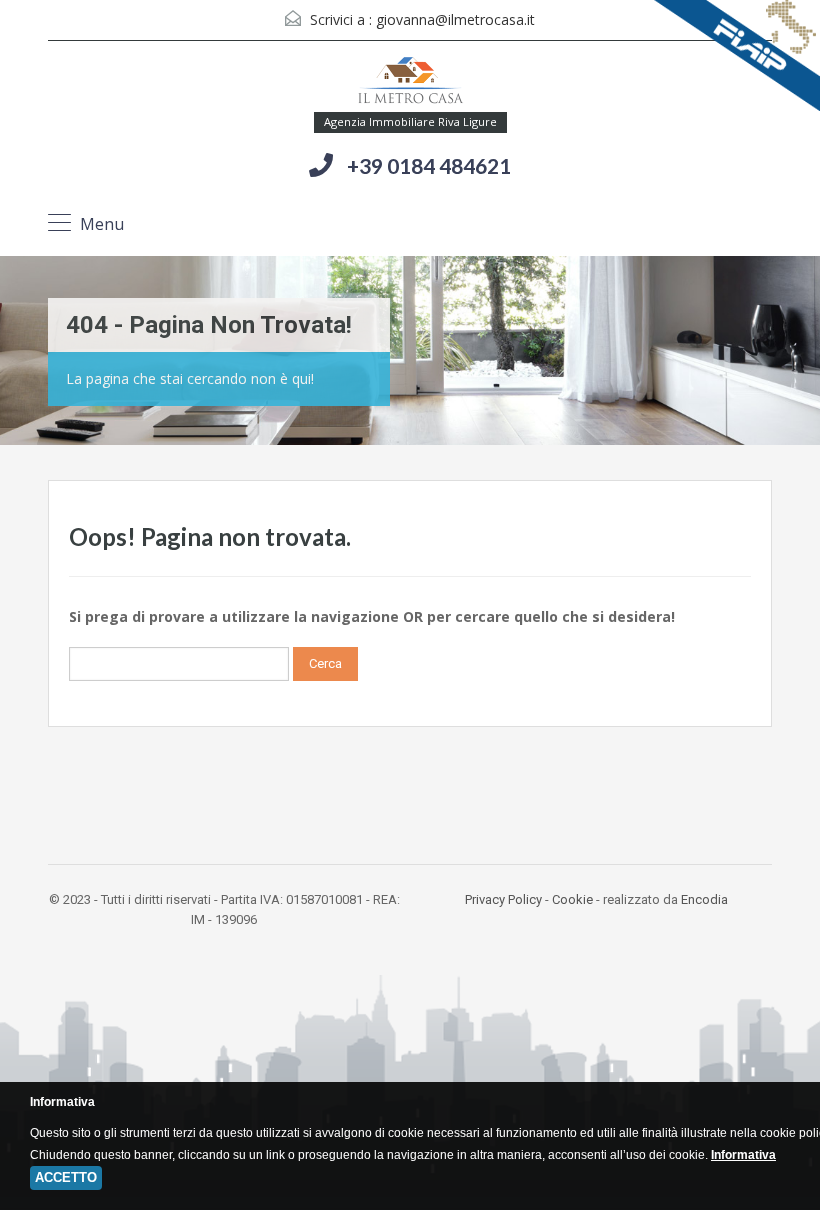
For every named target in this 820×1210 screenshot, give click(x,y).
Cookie (572, 899)
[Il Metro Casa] (410, 84)
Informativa (743, 1155)
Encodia (704, 899)
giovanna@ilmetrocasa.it (455, 19)
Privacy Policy (503, 899)
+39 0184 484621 (429, 165)
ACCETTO (66, 1177)
